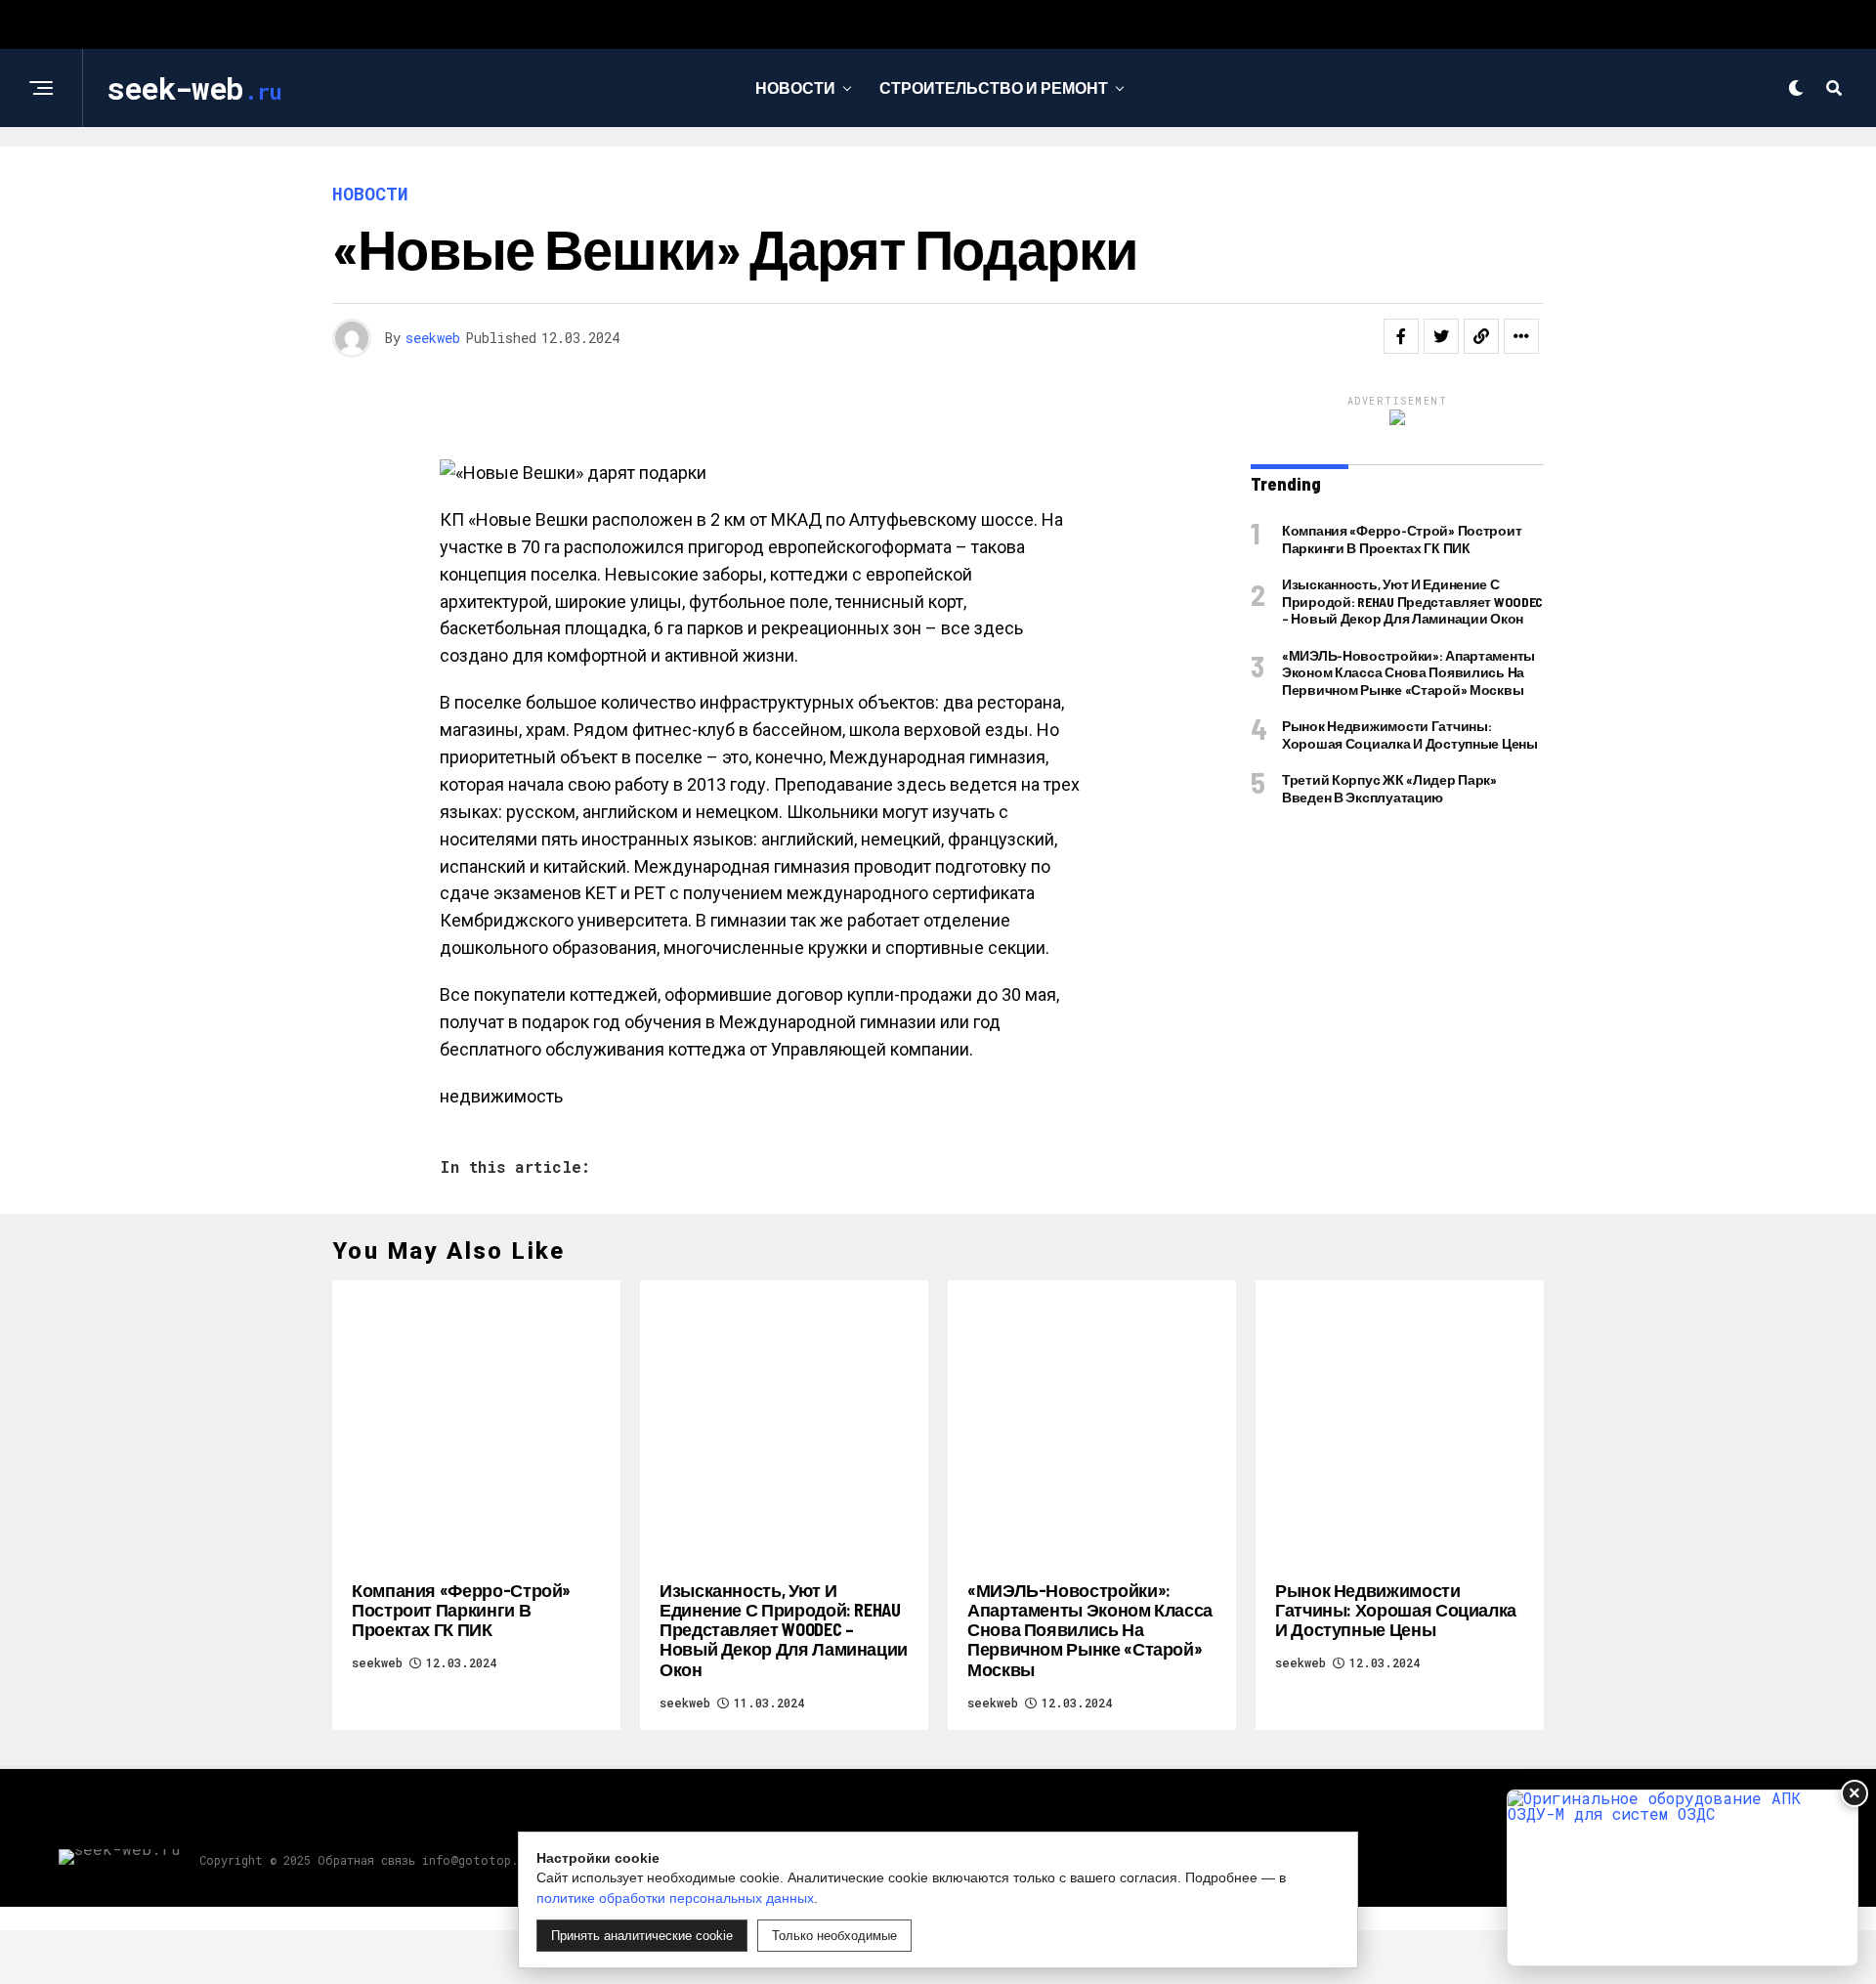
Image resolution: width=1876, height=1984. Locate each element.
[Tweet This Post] (1441, 336)
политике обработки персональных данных (675, 1898)
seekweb (433, 338)
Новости (795, 87)
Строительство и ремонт (994, 87)
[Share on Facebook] (1401, 336)
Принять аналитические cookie (642, 1936)
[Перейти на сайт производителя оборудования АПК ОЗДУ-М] (1683, 1878)
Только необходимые (834, 1936)
